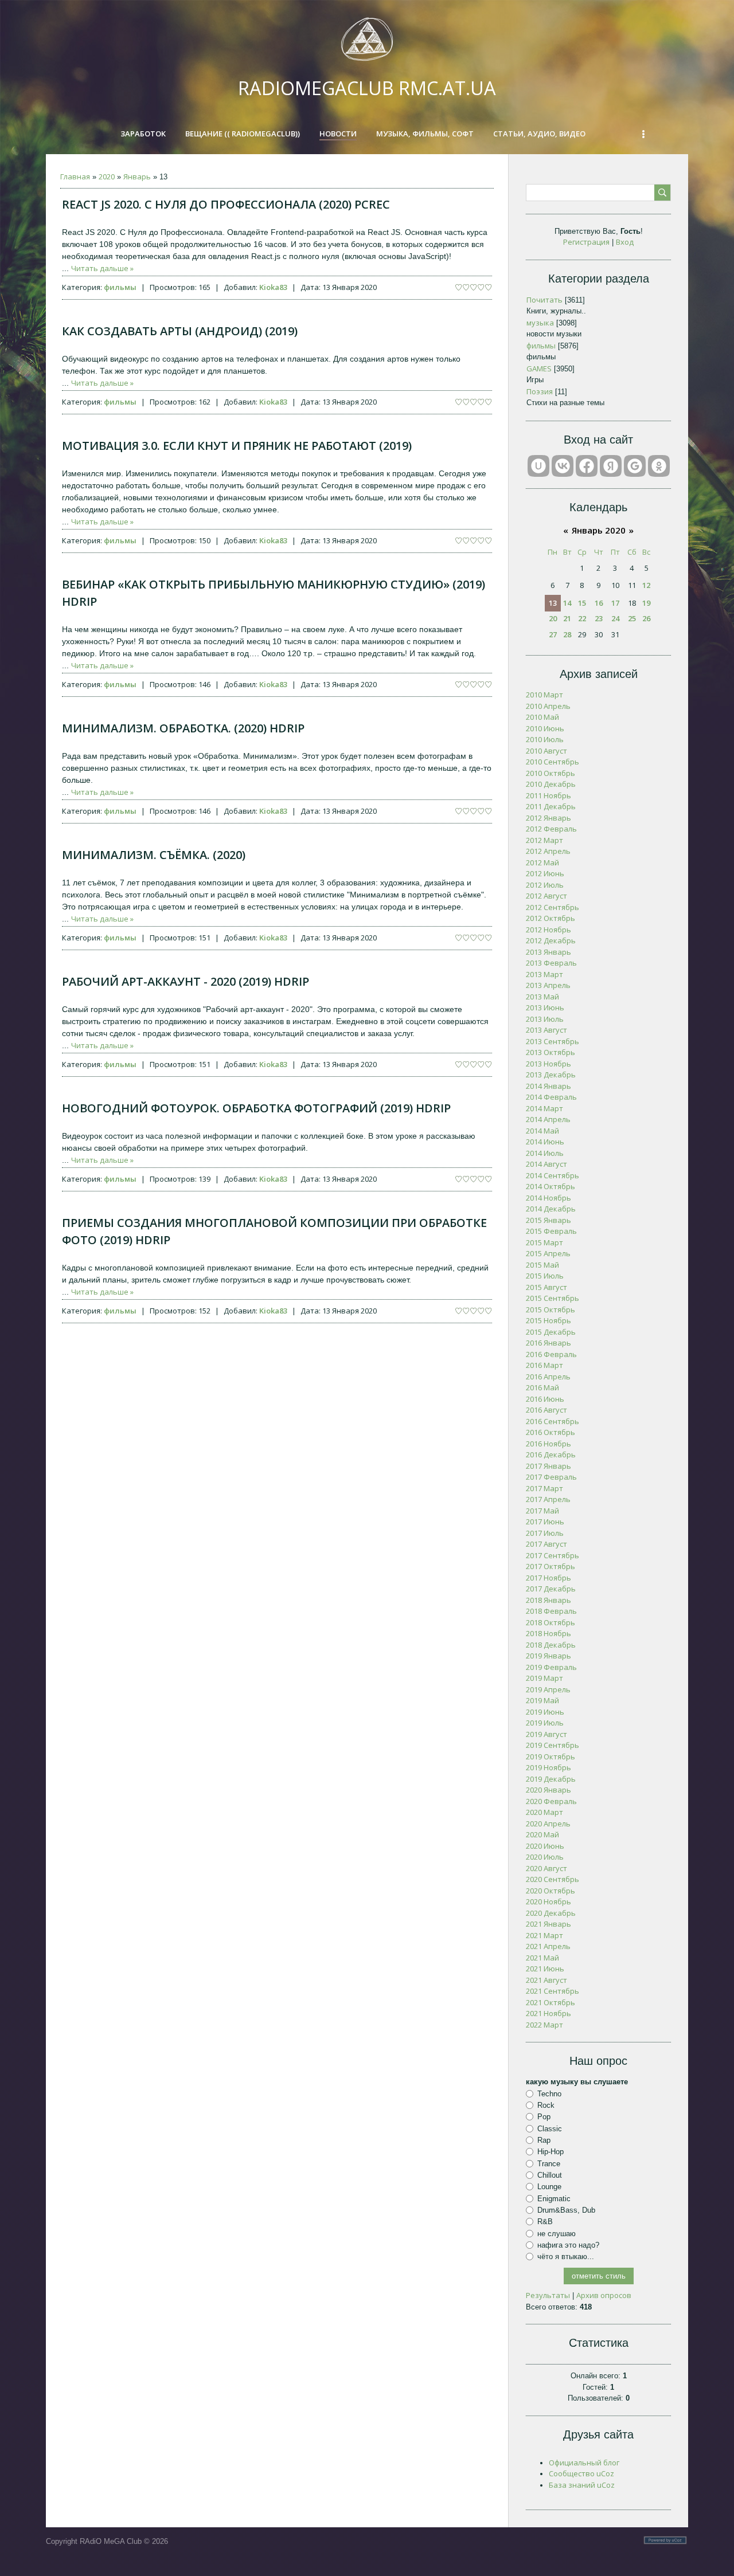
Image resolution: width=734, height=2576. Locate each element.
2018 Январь (548, 1600)
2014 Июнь (545, 1142)
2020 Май (542, 1834)
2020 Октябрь (550, 1891)
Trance (549, 2163)
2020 (107, 177)
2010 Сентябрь (553, 762)
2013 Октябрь (550, 1052)
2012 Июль (545, 885)
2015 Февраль (551, 1231)
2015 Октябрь (550, 1309)
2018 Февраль (551, 1611)
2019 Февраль (551, 1667)
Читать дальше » (102, 268)
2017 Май (542, 1511)
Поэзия (540, 391)
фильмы (120, 287)
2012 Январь (548, 818)
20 (553, 618)
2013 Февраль (551, 963)
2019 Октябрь (550, 1756)
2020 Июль (545, 1857)
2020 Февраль (551, 1801)
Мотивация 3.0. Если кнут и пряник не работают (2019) (237, 446)
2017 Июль (545, 1533)
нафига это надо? (568, 2245)
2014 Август (546, 1164)
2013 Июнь (545, 1007)
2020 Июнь (545, 1846)
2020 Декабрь (551, 1913)
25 (632, 618)
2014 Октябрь (550, 1186)
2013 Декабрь (551, 1075)
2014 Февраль (551, 1097)
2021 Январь (548, 1924)
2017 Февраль (551, 1477)
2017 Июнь (545, 1522)
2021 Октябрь (550, 2002)
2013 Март (544, 974)
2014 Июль (545, 1153)
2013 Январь (548, 952)
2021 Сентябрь (553, 1991)
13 (553, 603)
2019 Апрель (548, 1689)
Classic (550, 2129)
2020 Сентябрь (553, 1879)
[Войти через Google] (635, 466)
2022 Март (544, 2025)
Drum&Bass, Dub (566, 2210)
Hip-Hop (550, 2152)
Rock (546, 2105)
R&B (545, 2222)
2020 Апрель (548, 1824)
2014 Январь (548, 1086)
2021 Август (546, 1980)
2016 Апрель (548, 1377)
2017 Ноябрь (548, 1578)
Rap (544, 2140)
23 (599, 618)
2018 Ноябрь (548, 1633)
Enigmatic (554, 2198)
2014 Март (544, 1108)
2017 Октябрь (550, 1566)
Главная (75, 177)
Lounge (549, 2187)
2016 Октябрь (550, 1432)
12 (646, 585)
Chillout (550, 2175)
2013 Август (546, 1030)
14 (567, 603)
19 (646, 603)
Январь (137, 177)
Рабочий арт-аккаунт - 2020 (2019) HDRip (186, 981)
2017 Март (544, 1488)
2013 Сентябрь (553, 1041)
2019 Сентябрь (553, 1745)
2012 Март (544, 840)
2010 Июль (545, 739)
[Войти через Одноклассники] (659, 466)
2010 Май (542, 717)
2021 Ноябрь (548, 2013)
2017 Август (546, 1544)
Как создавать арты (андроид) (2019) (180, 331)
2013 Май (542, 997)
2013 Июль (545, 1019)
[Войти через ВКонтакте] (563, 466)
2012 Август (546, 896)
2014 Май (542, 1131)
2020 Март (544, 1812)
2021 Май (542, 1958)
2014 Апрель (548, 1119)
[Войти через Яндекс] (611, 466)
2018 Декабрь (551, 1645)
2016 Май (542, 1387)
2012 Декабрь (551, 940)
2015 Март (544, 1242)
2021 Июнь (545, 1969)
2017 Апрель (548, 1499)
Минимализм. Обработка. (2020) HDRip (183, 728)
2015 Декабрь (551, 1332)
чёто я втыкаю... (566, 2257)
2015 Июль (545, 1276)
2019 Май (542, 1700)
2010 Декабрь (551, 784)
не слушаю (557, 2233)
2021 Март (544, 1935)
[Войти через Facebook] (587, 466)
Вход (625, 242)
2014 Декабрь (551, 1209)
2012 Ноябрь (548, 930)
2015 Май (542, 1265)
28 (567, 634)
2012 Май (542, 862)
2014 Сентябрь (553, 1175)
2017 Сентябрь (553, 1555)
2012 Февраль (551, 829)
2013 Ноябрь (548, 1064)
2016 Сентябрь (553, 1421)
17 (615, 603)
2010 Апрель (548, 706)
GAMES (539, 368)
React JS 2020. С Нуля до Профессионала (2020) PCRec (226, 204)
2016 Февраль (551, 1354)
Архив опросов (604, 2295)
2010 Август (546, 751)
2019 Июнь (545, 1712)
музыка (540, 323)
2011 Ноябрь (548, 795)
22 (582, 618)
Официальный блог (584, 2463)
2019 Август (546, 1734)
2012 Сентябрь (553, 907)
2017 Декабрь (551, 1589)
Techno (549, 2094)
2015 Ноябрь (548, 1320)
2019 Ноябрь (548, 1767)
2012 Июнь (545, 873)
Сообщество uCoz (581, 2473)
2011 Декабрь (551, 806)
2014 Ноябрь (548, 1198)
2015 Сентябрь (553, 1298)
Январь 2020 (599, 530)
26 (646, 618)
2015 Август (546, 1287)
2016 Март (544, 1365)
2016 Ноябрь (548, 1444)
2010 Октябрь (550, 773)
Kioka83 (273, 287)
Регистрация (586, 242)
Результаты (548, 2295)
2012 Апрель (548, 851)
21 (567, 618)
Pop (544, 2117)
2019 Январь (548, 1656)
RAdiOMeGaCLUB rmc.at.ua (367, 88)
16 (599, 603)
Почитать (544, 300)
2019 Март (544, 1678)
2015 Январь (548, 1220)
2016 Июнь (545, 1399)
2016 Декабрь (551, 1454)
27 (553, 634)
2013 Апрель (548, 985)
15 (582, 603)
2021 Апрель (548, 1946)
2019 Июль (545, 1723)
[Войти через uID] (538, 466)
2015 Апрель (548, 1253)
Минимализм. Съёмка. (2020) (154, 855)
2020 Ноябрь (548, 1901)
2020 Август (546, 1868)
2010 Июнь (545, 728)
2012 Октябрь (550, 918)
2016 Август (546, 1410)
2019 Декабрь (551, 1779)
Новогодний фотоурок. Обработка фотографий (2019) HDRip (256, 1108)
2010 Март (544, 695)
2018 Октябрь (550, 1622)
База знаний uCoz (582, 2485)
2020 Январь (548, 1790)
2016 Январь (548, 1343)
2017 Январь (548, 1466)
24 (615, 618)
